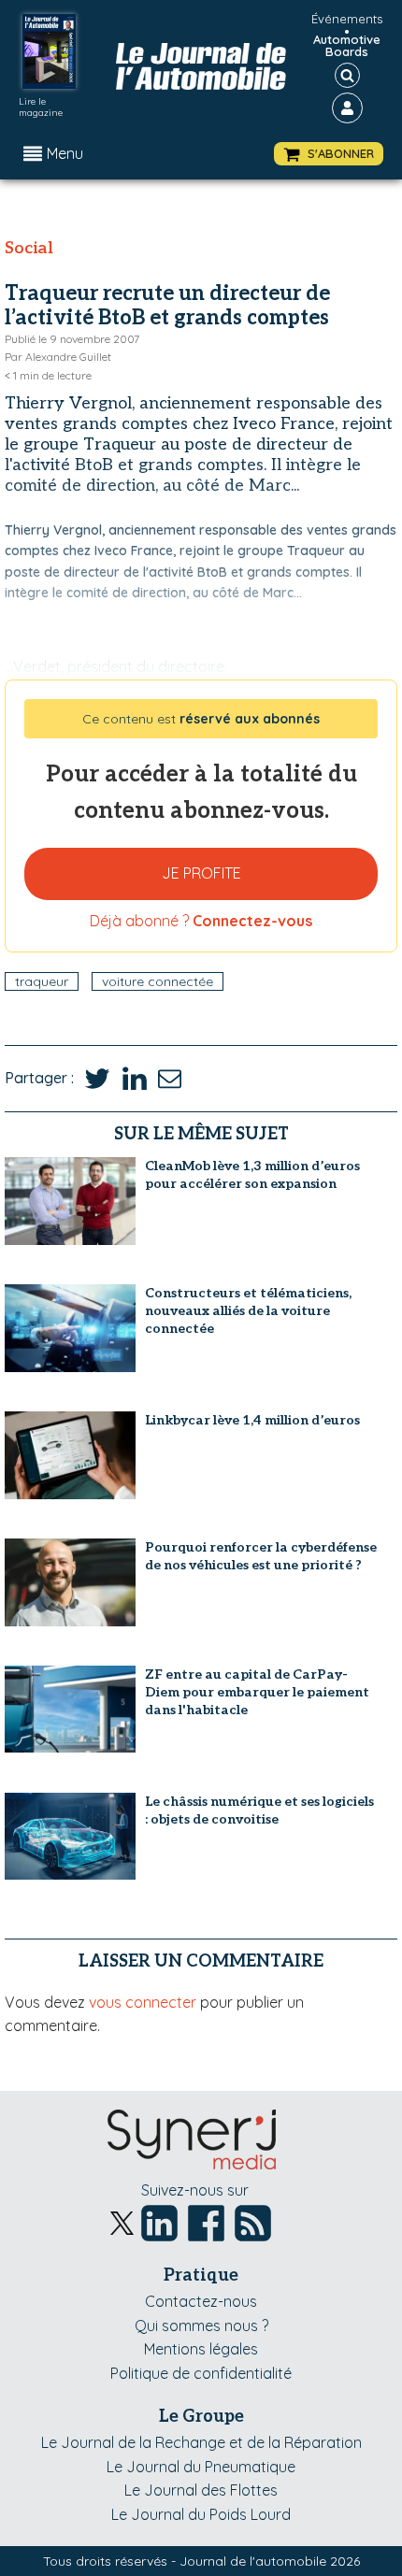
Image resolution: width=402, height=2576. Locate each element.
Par (58, 357)
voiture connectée (158, 981)
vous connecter (143, 2002)
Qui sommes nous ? (201, 2326)
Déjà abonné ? (201, 921)
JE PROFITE (201, 873)
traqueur (42, 981)
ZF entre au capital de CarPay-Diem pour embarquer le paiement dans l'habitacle (257, 1692)
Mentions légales (201, 2349)
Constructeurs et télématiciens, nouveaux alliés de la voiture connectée (248, 1311)
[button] (329, 154)
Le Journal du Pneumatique (201, 2467)
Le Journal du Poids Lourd (201, 2514)
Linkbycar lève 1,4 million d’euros (252, 1420)
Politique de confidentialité (201, 2373)
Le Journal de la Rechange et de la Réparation (201, 2442)
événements (347, 19)
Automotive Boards (347, 46)
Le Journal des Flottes (201, 2490)
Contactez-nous (201, 2301)
